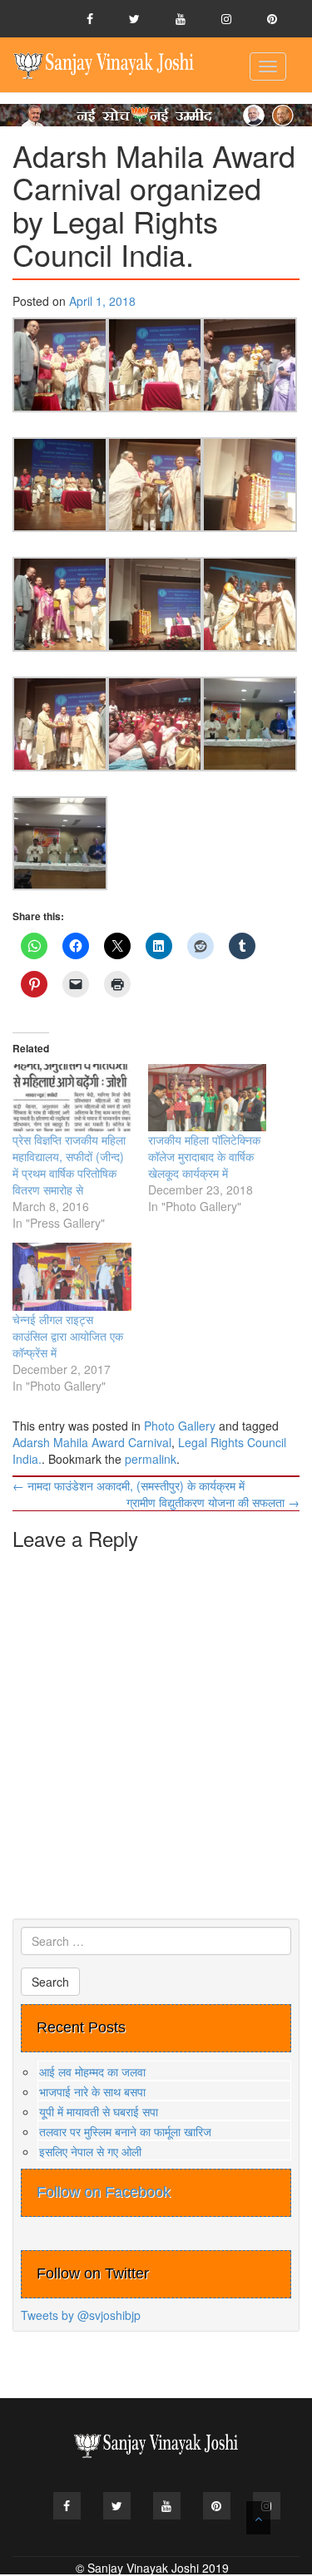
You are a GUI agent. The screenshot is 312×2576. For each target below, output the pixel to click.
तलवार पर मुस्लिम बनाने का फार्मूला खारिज (125, 2131)
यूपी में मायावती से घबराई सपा (99, 2111)
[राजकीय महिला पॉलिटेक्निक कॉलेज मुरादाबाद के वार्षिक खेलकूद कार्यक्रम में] (208, 1098)
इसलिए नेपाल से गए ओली (90, 2151)
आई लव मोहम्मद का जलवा (92, 2071)
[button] (60, 365)
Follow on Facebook (104, 2192)
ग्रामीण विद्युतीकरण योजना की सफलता (213, 1502)
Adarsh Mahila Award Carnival (92, 1442)
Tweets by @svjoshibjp (81, 2315)
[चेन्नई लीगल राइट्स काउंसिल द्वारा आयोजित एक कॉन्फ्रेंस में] (72, 1276)
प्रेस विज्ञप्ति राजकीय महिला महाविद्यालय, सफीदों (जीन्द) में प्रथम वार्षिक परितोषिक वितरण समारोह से (69, 1165)
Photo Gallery (180, 1426)
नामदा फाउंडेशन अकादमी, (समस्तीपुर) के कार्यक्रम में (129, 1485)
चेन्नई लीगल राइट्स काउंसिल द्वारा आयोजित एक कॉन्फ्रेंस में (68, 1336)
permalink (151, 1459)
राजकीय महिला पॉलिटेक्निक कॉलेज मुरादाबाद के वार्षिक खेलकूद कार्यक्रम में (204, 1156)
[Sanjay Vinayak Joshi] (104, 65)
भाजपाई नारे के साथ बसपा (92, 2091)
